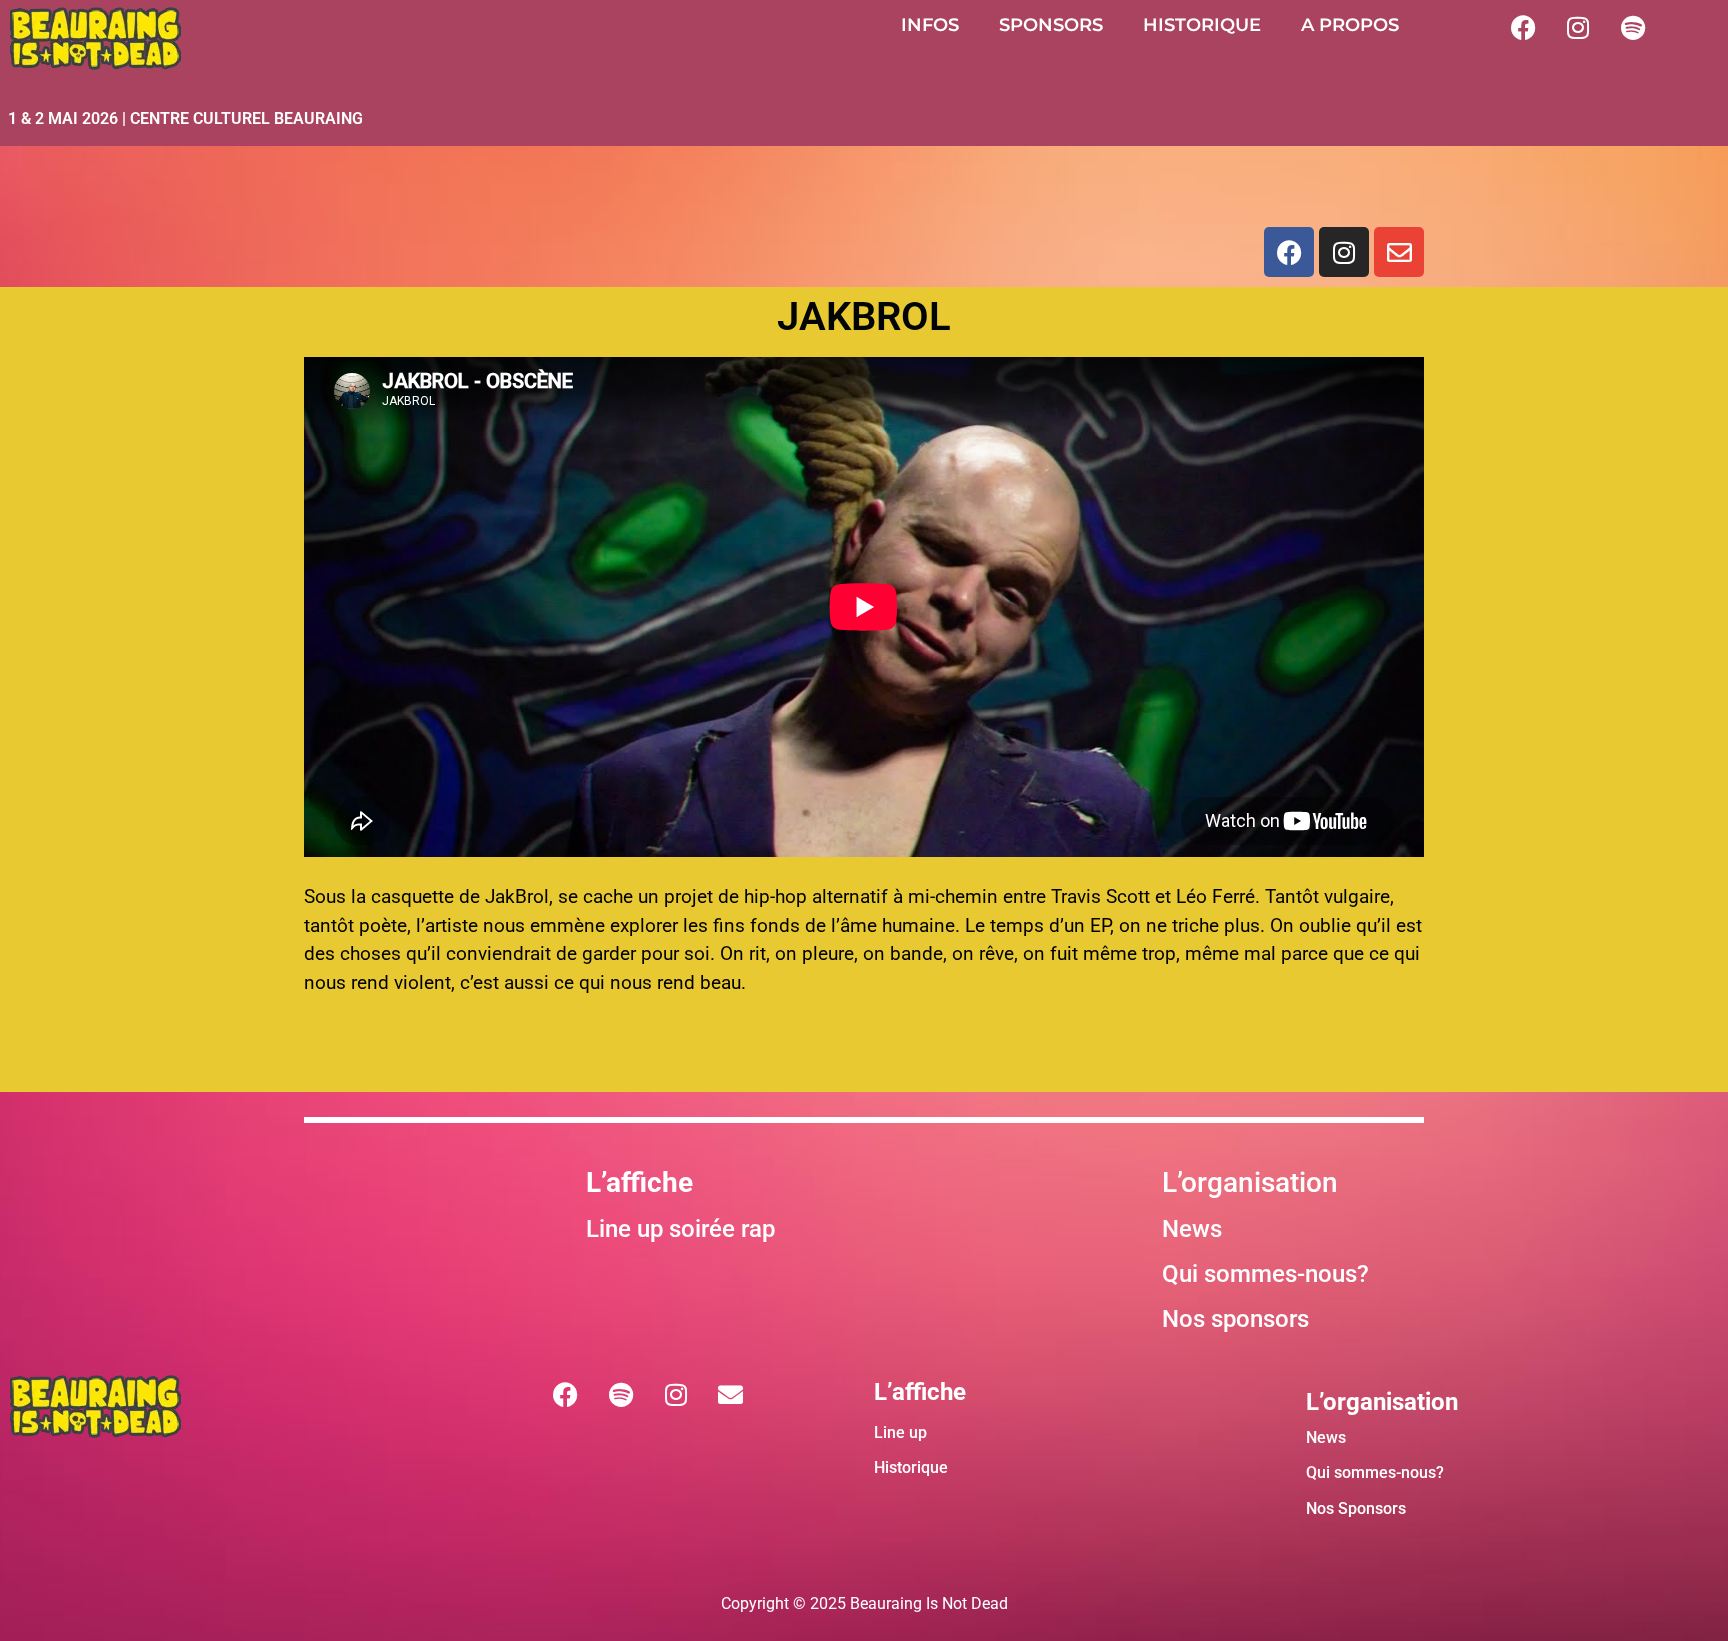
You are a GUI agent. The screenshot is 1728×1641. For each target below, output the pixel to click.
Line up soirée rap (680, 1229)
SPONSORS (1051, 25)
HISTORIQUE (1202, 25)
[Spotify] (1633, 27)
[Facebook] (1523, 27)
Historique (911, 1467)
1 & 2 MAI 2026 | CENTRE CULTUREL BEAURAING (185, 118)
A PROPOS (1350, 25)
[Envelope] (1399, 252)
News (1192, 1229)
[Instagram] (1578, 27)
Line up (900, 1432)
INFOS (930, 25)
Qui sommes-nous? (1375, 1472)
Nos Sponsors (1356, 1508)
